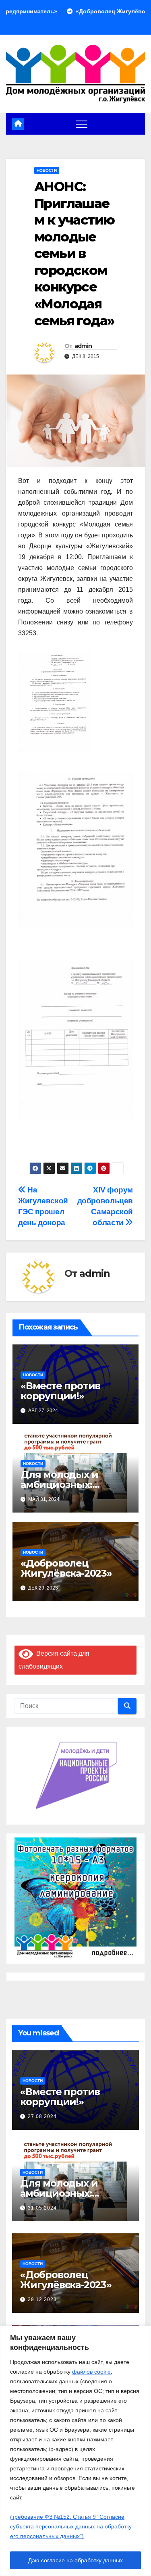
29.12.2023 (42, 2299)
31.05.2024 (42, 2208)
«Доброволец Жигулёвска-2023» (66, 1568)
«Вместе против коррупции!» (60, 1391)
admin (83, 346)
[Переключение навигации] (82, 124)
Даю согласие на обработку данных (75, 2560)
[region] (75, 2451)
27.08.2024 (42, 2116)
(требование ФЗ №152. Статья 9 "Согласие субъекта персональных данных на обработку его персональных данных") (71, 2526)
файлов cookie (91, 2372)
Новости (47, 170)
